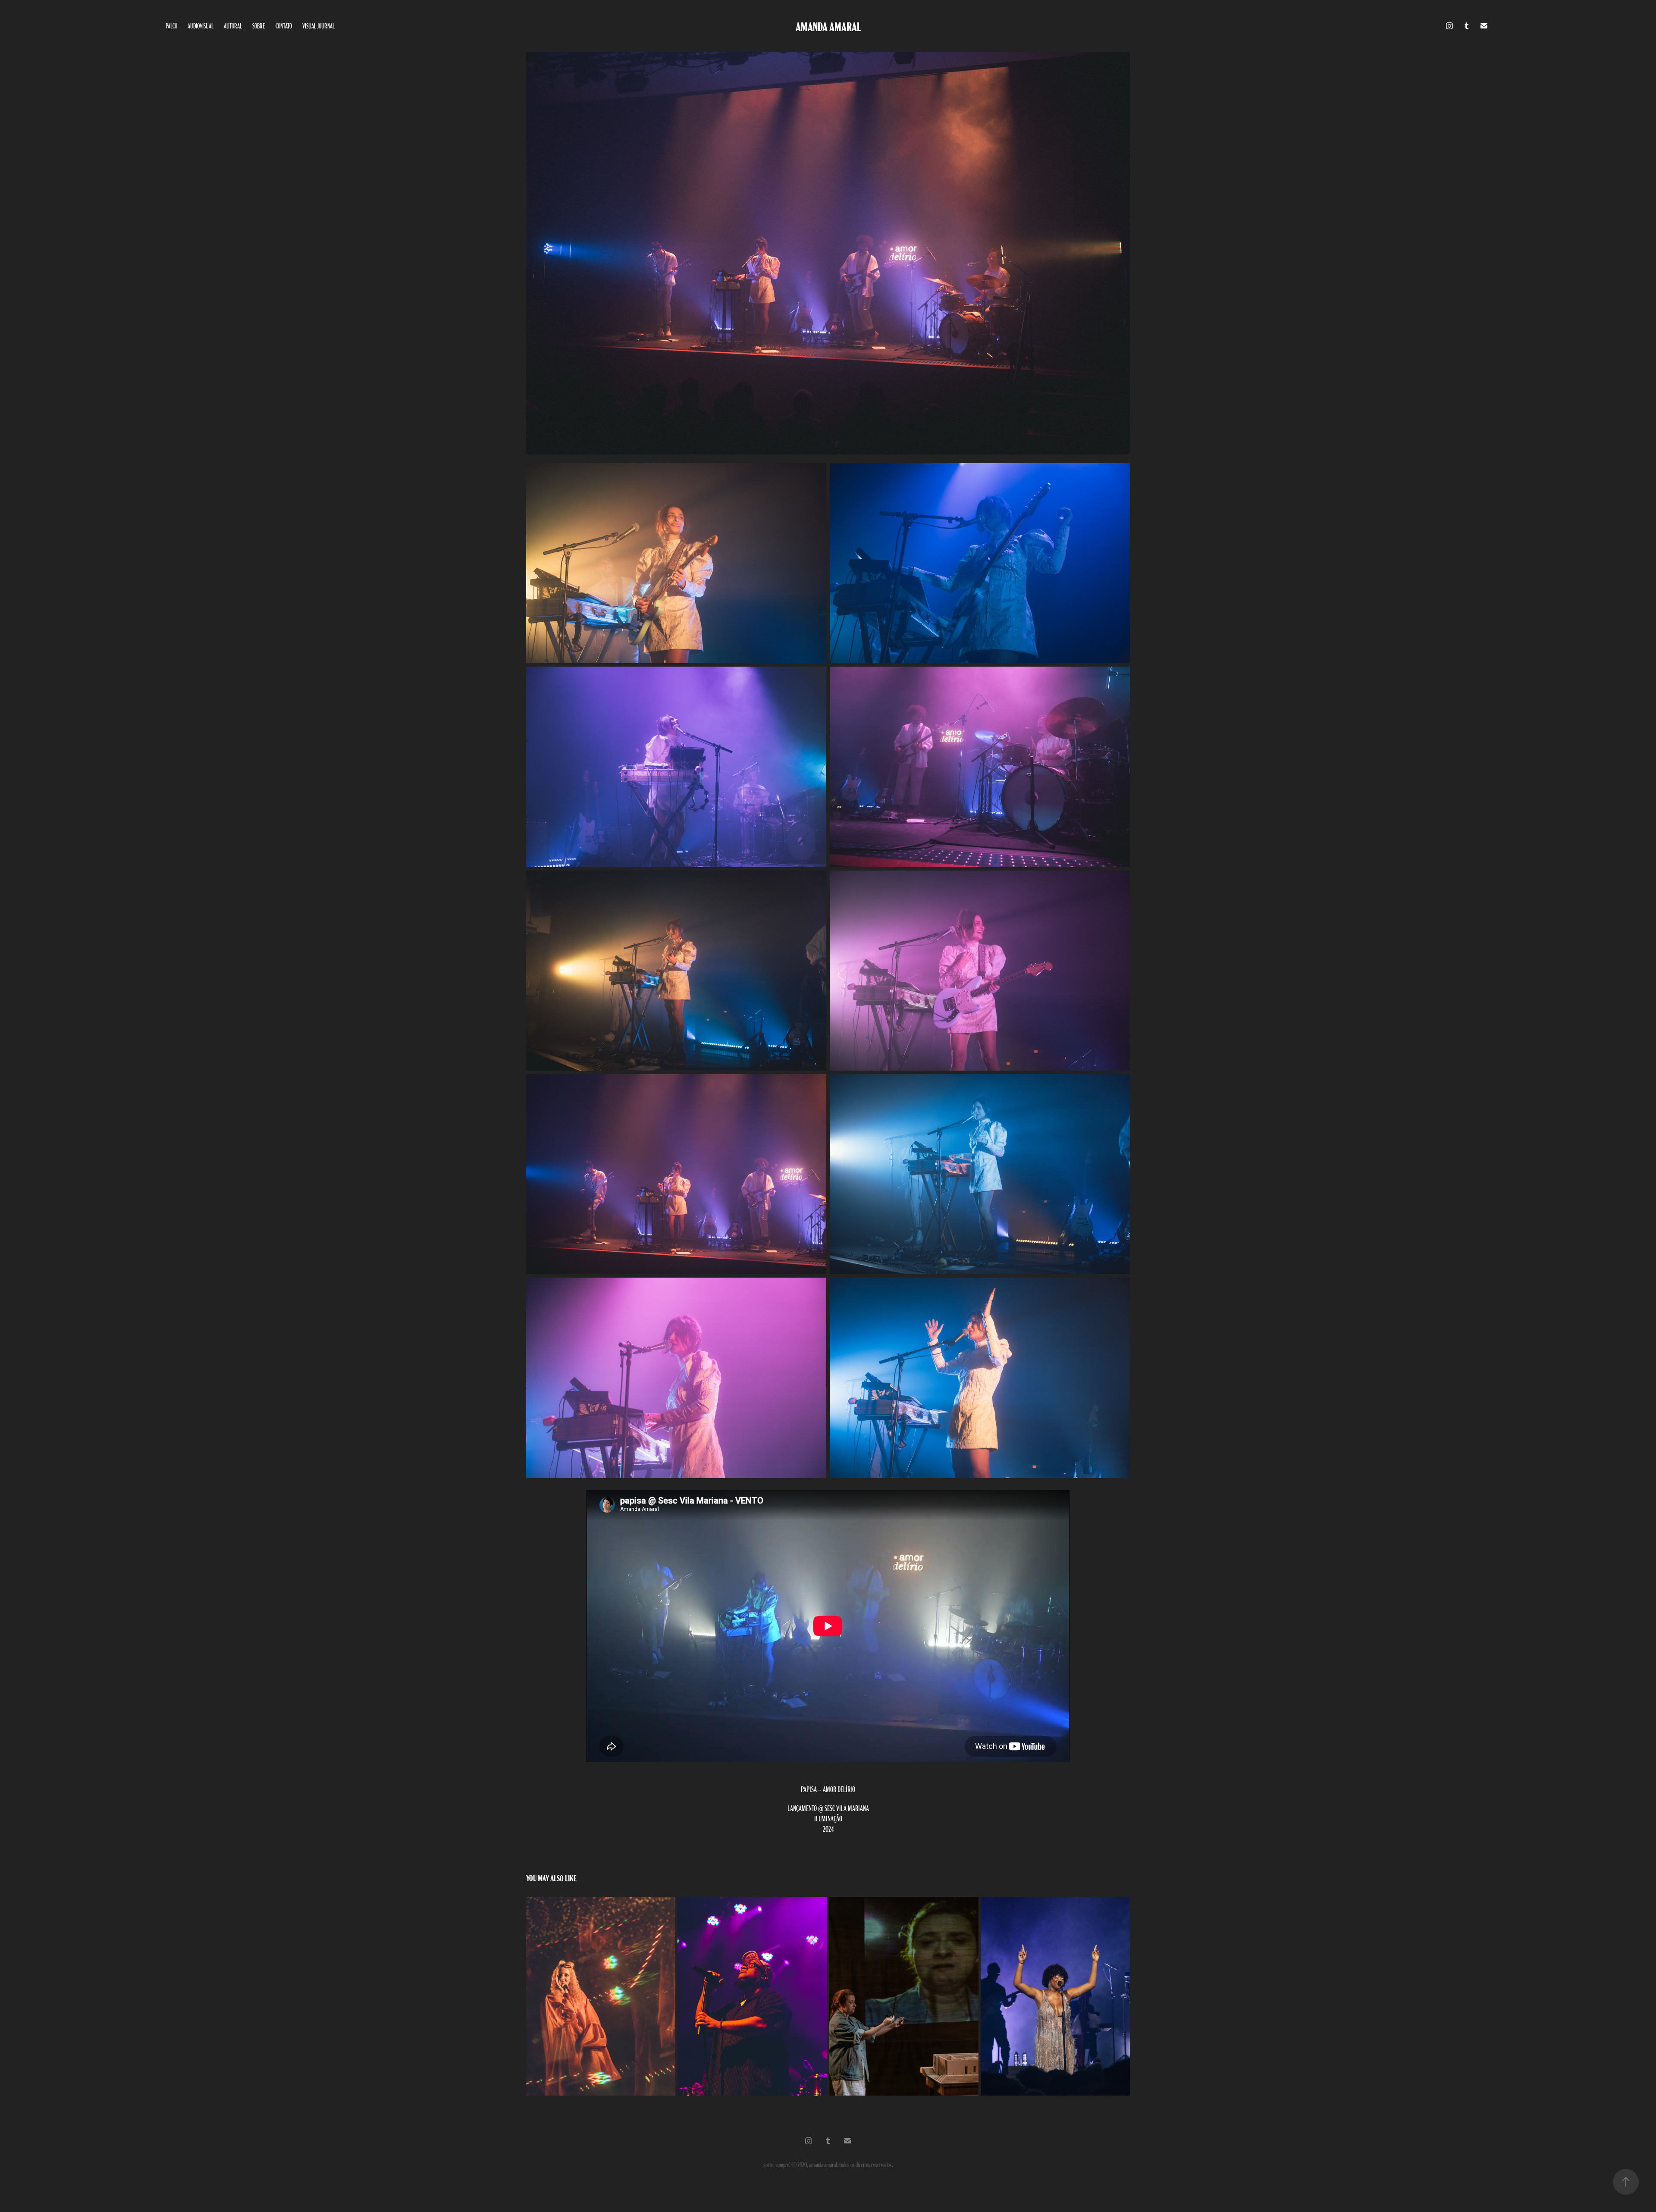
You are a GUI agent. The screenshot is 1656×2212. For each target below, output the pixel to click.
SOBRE (259, 26)
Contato (284, 26)
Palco (171, 26)
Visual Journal (318, 26)
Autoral (233, 26)
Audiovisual (201, 26)
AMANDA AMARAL (828, 26)
